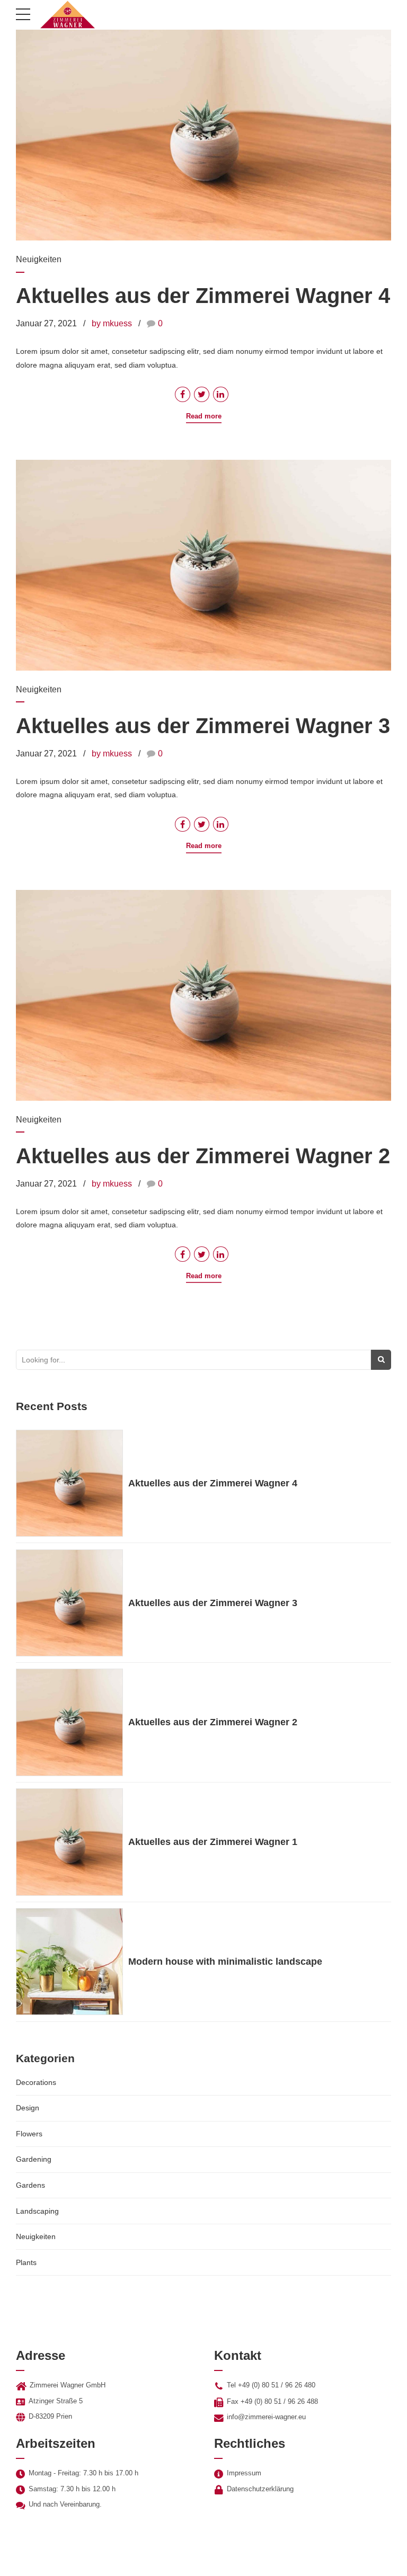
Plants (26, 2262)
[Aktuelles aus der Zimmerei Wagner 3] (203, 565)
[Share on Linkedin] (221, 394)
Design (28, 2108)
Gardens (30, 2185)
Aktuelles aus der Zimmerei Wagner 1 (213, 1842)
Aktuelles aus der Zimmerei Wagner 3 (203, 726)
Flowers (29, 2134)
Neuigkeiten (39, 259)
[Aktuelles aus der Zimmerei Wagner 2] (203, 995)
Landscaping (37, 2211)
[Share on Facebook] (183, 394)
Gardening (34, 2159)
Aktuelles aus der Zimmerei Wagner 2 (203, 1156)
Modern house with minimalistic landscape (225, 1962)
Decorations (36, 2082)
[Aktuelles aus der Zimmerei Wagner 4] (203, 135)
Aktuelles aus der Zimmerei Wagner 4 (203, 296)
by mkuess (112, 323)
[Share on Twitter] (202, 394)
